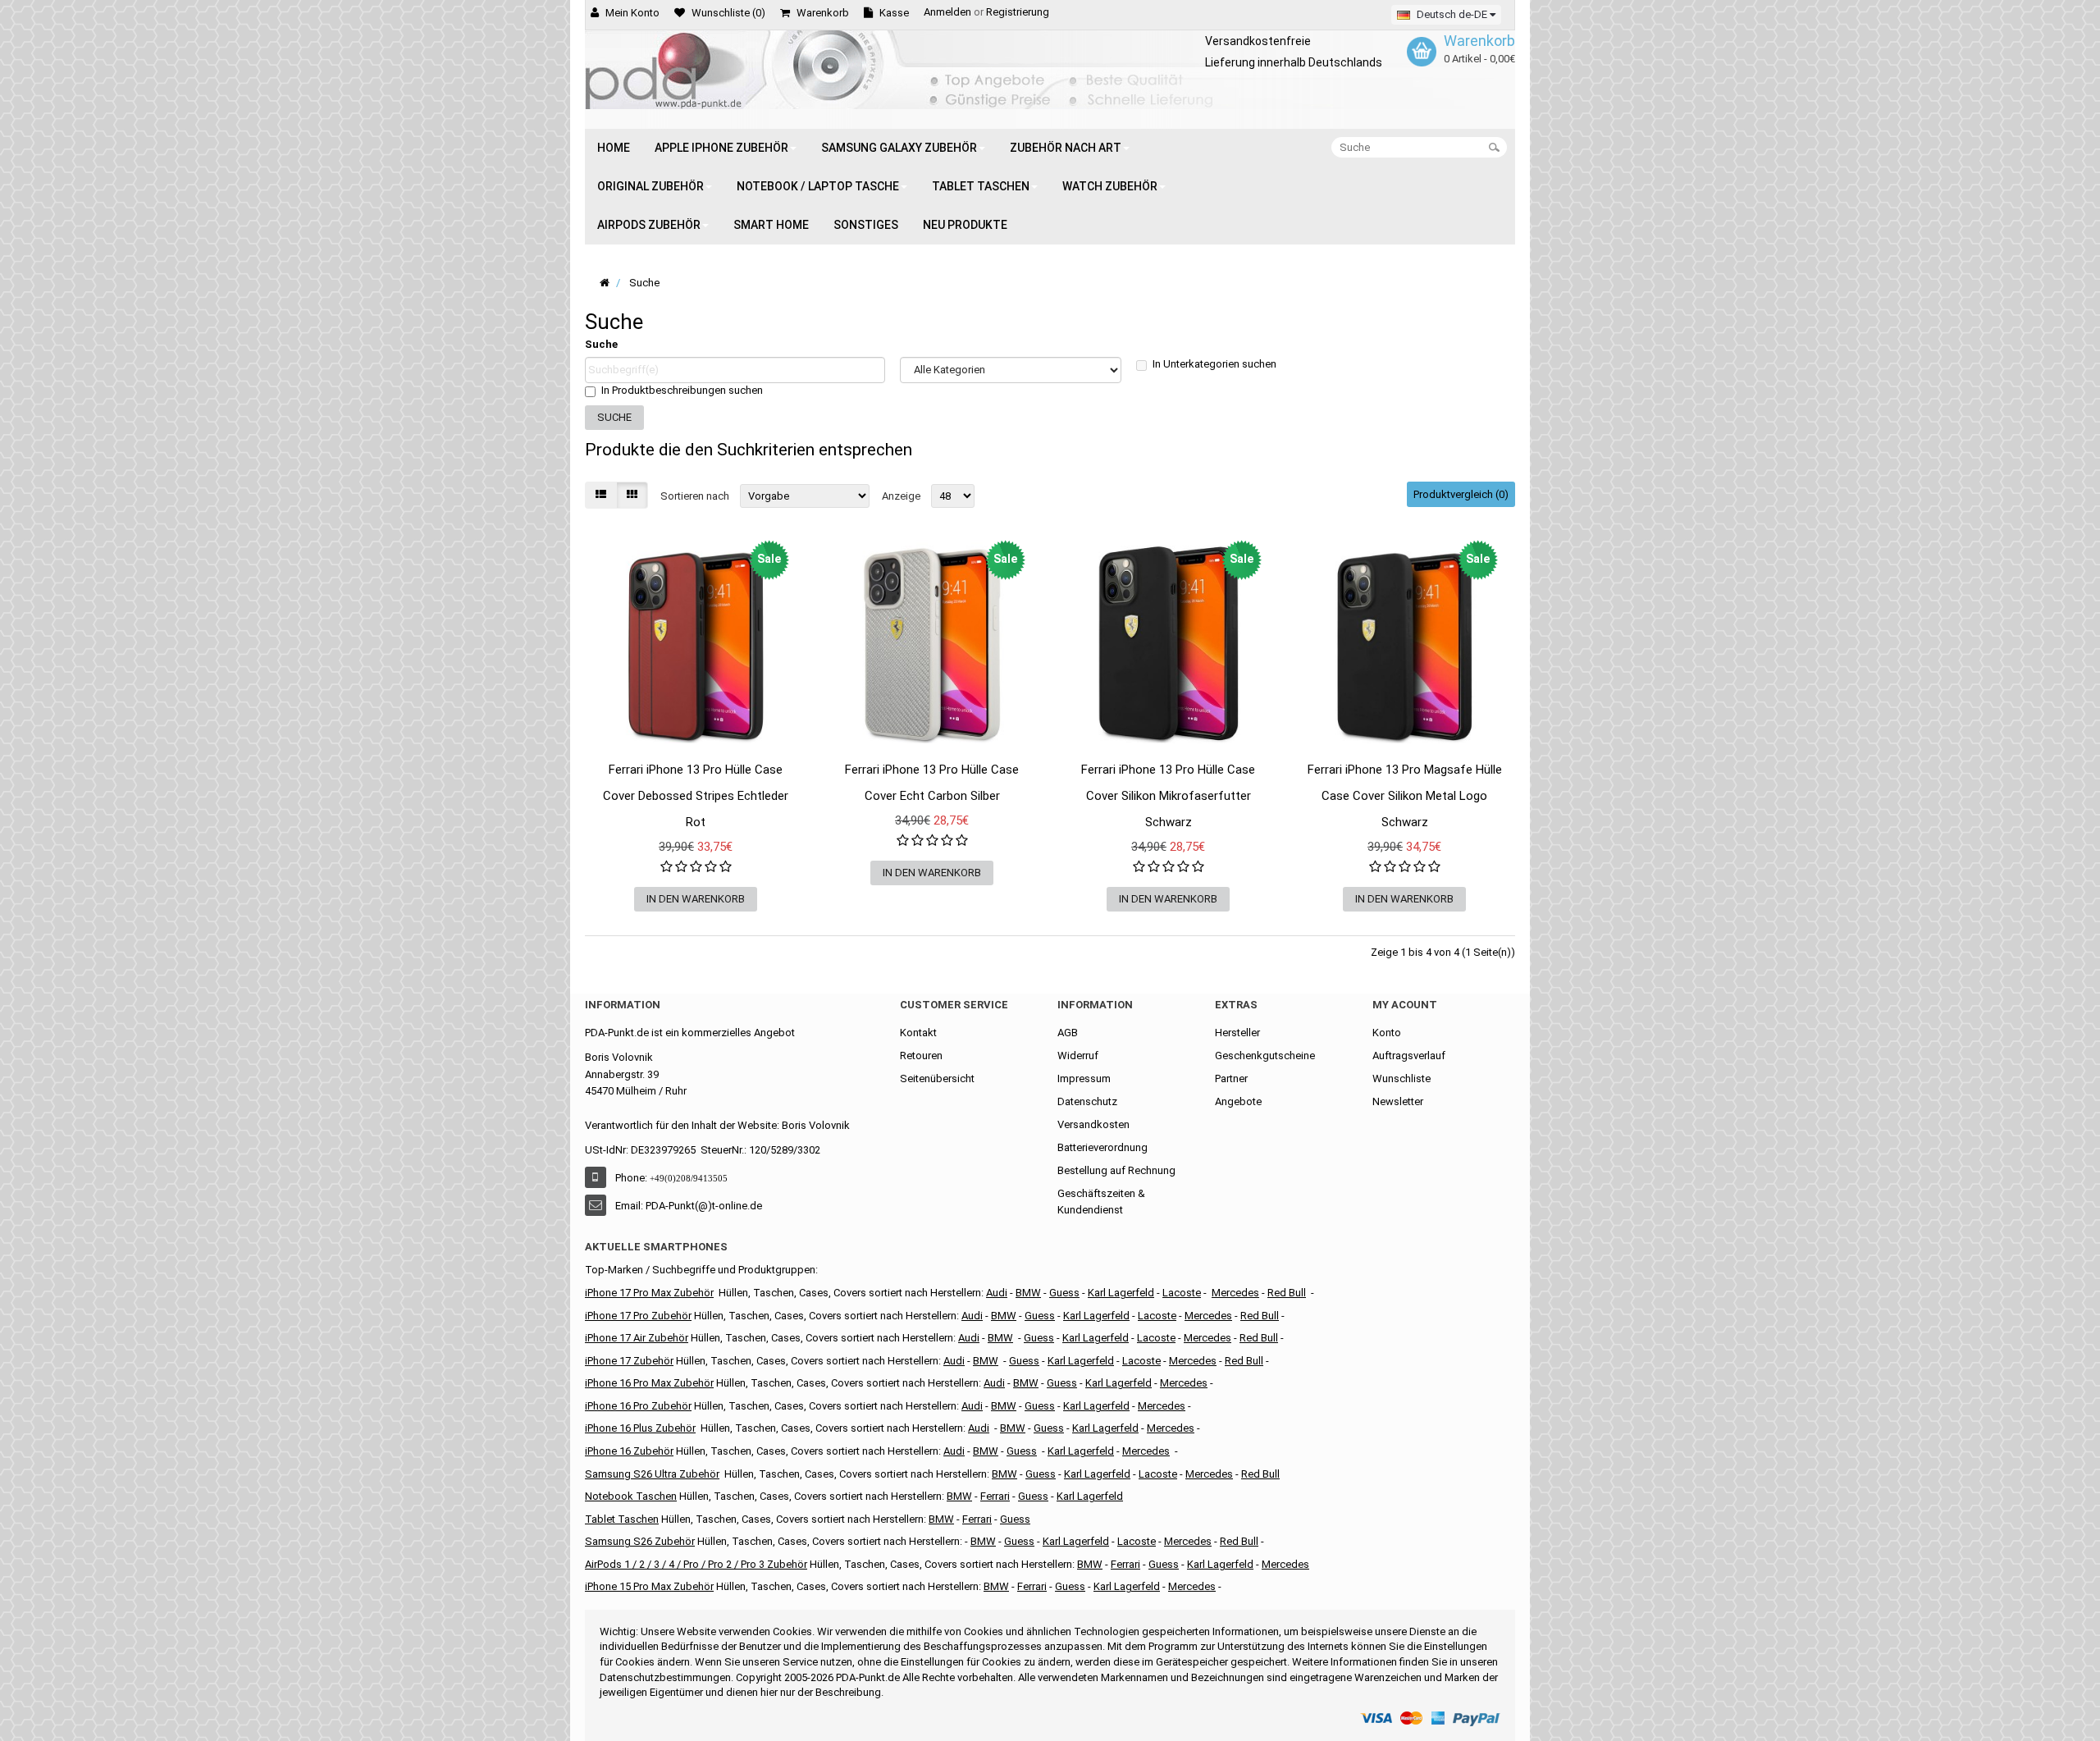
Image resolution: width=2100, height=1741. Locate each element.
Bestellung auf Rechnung (1116, 1170)
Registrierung (1018, 12)
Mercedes (1235, 1293)
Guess (1064, 1293)
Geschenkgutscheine (1265, 1056)
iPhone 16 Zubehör (629, 1451)
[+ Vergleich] (794, 786)
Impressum (1084, 1078)
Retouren (921, 1056)
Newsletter (1398, 1101)
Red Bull (1287, 1293)
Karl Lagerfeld (1121, 1293)
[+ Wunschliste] (597, 786)
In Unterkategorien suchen (1214, 364)
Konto (1387, 1033)
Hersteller (1237, 1033)
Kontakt (918, 1033)
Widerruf (1078, 1056)
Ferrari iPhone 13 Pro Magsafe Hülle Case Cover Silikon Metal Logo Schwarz (1405, 796)
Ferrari (1032, 1586)
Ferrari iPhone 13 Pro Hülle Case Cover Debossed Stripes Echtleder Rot (696, 796)
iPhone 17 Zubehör (629, 1361)
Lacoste (1158, 1474)
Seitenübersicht (937, 1078)
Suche (601, 344)
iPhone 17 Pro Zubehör (638, 1316)
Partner (1231, 1078)
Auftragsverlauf (1409, 1056)
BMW (986, 1361)
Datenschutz (1087, 1101)
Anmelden (947, 12)
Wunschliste (1402, 1078)
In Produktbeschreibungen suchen (682, 390)
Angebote (1238, 1101)
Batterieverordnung (1102, 1147)
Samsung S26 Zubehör (640, 1541)
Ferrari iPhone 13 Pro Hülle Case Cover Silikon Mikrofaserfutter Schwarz (1168, 796)
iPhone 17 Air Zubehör (637, 1338)
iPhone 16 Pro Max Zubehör (649, 1383)
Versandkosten (1093, 1124)
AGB (1068, 1033)
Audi (969, 1338)
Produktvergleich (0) (1461, 494)
